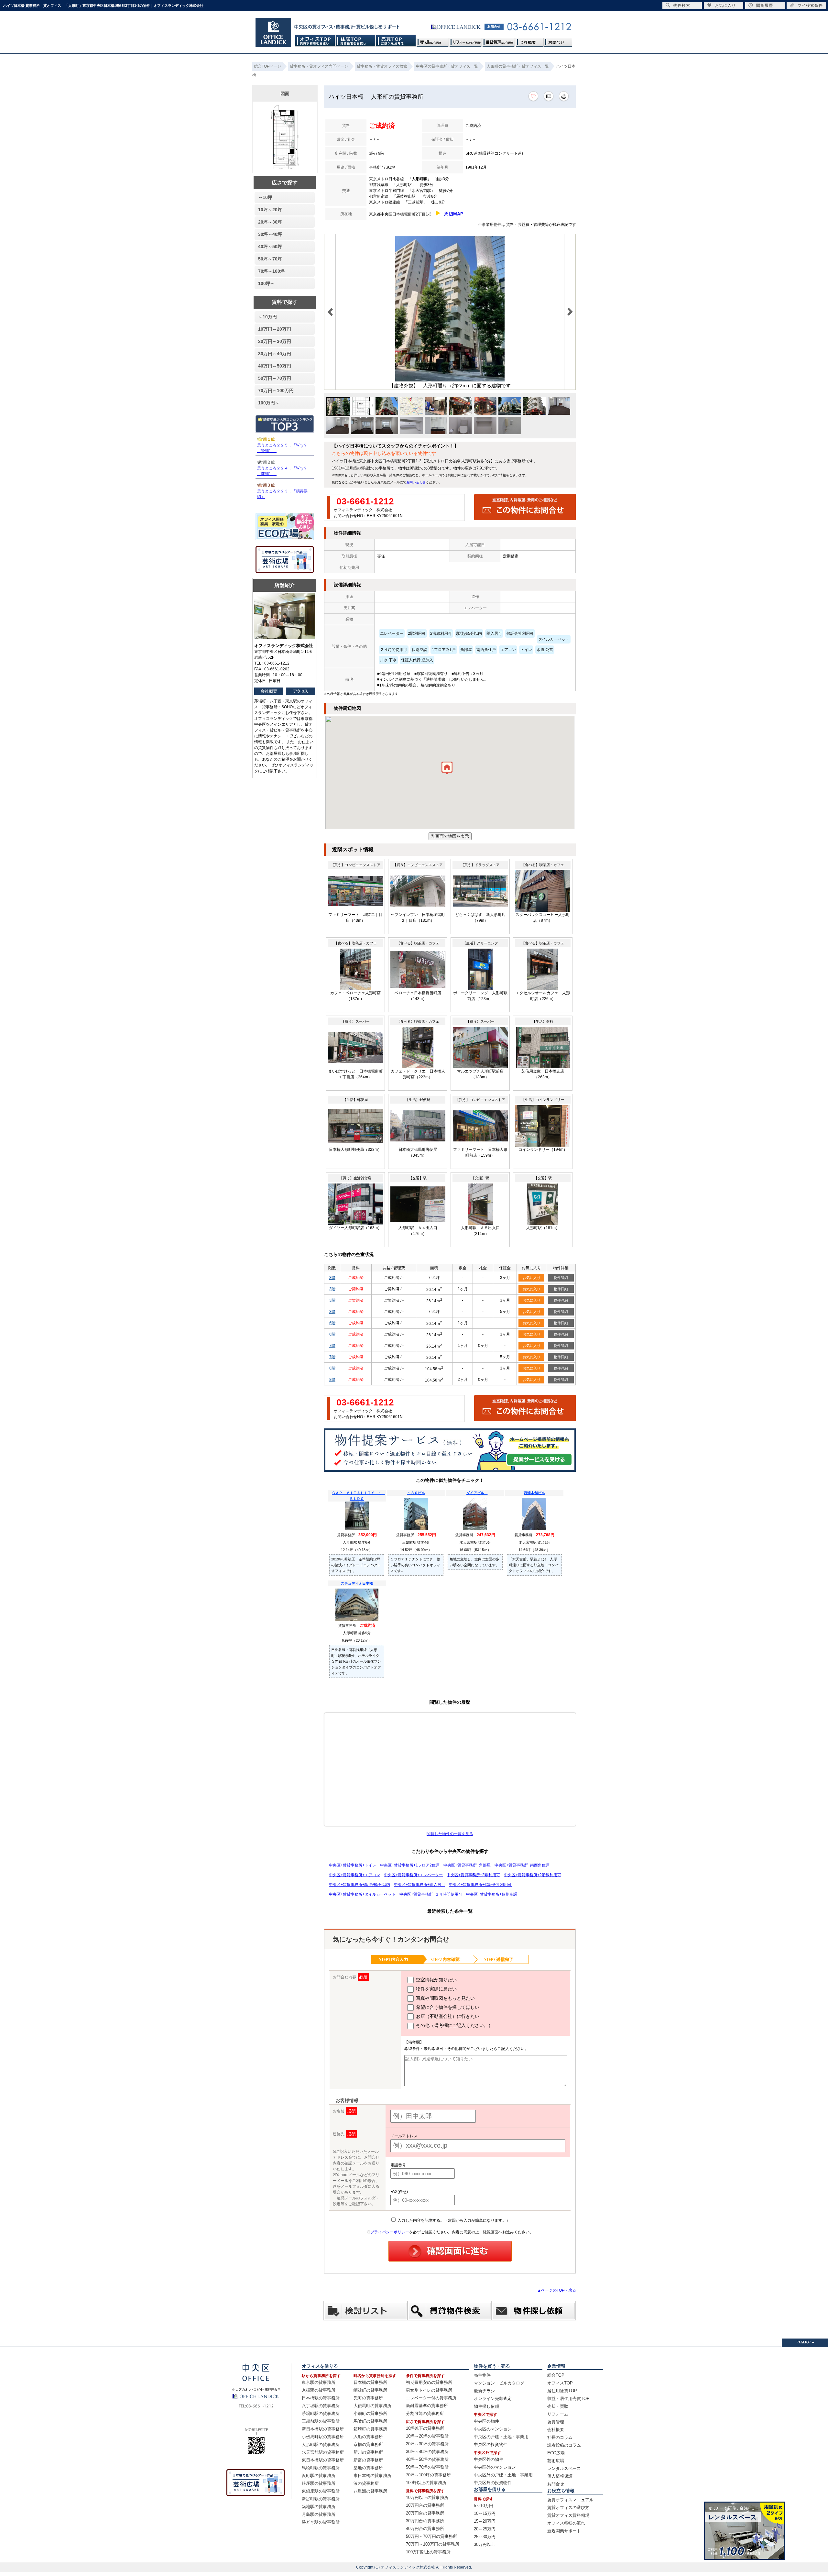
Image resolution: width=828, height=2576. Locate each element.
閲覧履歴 (765, 6)
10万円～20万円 (275, 329)
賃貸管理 (556, 2422)
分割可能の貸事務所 (425, 2413)
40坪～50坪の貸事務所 (427, 2459)
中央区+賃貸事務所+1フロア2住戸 (410, 1865)
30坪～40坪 (270, 234)
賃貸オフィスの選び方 (568, 2508)
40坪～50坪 (270, 247)
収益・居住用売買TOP (568, 2399)
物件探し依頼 (486, 2406)
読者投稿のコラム (564, 2445)
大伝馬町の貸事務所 (372, 2406)
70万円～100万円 (276, 391)
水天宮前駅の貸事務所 (323, 2452)
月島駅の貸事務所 (319, 2514)
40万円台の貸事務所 (425, 2529)
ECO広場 (556, 2453)
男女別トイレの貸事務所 (429, 2390)
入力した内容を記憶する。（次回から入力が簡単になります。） (453, 2220)
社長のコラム (560, 2437)
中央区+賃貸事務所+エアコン (354, 1875)
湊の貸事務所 (366, 2483)
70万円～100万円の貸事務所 (433, 2544)
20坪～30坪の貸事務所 (427, 2444)
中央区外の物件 (489, 2459)
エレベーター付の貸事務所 (431, 2398)
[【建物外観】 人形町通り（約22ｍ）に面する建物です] (450, 380)
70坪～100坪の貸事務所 (428, 2475)
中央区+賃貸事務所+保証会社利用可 (480, 1885)
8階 (332, 1368)
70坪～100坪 (271, 271)
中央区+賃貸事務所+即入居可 (419, 1885)
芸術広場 (556, 2461)
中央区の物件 (486, 2421)
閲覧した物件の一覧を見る (450, 1834)
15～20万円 (485, 2521)
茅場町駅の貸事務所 (321, 2413)
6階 (332, 1323)
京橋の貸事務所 (368, 2444)
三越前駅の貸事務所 (321, 2421)
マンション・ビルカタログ (499, 2383)
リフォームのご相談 (466, 41)
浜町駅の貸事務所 (319, 2476)
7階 (332, 1346)
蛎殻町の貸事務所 (370, 2390)
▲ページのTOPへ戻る (557, 2290)
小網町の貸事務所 (370, 2413)
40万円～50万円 (275, 366)
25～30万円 (485, 2537)
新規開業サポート (564, 2531)
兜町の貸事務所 (368, 2398)
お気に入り (532, 1278)
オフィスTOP (315, 41)
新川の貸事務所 (368, 2452)
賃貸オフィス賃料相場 (568, 2515)
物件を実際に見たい (436, 1989)
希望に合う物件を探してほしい (447, 2007)
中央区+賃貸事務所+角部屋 (467, 1865)
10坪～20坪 (270, 210)
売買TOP (396, 41)
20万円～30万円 (275, 341)
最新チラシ (484, 2391)
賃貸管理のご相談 (499, 41)
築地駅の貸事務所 (319, 2507)
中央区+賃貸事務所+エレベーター (413, 1875)
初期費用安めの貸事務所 (429, 2382)
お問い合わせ (416, 482)
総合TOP (556, 2375)
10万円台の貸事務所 (425, 2505)
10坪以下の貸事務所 (425, 2428)
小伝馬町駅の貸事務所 (323, 2437)
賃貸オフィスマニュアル (570, 2500)
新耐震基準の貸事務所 (427, 2406)
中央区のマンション (493, 2429)
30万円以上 (485, 2544)
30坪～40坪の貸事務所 (427, 2452)
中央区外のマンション (495, 2467)
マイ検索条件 (810, 6)
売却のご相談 (433, 41)
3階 (332, 1278)
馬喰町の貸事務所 (370, 2421)
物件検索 (682, 6)
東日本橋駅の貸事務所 (323, 2460)
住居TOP (356, 41)
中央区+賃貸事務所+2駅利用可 (473, 1875)
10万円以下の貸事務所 (427, 2498)
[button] (447, 770)
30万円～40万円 (275, 354)
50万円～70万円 (275, 378)
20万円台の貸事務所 (425, 2513)
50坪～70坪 (270, 259)
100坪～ (267, 283)
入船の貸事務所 (368, 2437)
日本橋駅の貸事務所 (321, 2398)
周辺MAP (454, 214)
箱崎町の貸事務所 (370, 2429)
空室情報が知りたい (436, 1980)
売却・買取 (558, 2406)
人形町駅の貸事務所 (321, 2444)
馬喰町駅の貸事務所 (321, 2468)
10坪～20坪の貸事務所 (427, 2436)
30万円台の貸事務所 (425, 2521)
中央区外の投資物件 (493, 2483)
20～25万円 (485, 2529)
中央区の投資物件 (491, 2444)
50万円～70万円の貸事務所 (431, 2536)
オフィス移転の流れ (566, 2523)
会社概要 (529, 41)
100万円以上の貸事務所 (428, 2552)
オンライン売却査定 (493, 2399)
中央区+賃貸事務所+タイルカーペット (362, 1894)
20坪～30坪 (270, 222)
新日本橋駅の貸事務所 (323, 2429)
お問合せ (558, 41)
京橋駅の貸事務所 (319, 2390)
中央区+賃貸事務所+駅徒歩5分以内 (360, 1885)
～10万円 (267, 317)
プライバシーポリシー (390, 2232)
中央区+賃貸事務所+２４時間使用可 (431, 1894)
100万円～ (269, 403)
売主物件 (482, 2375)
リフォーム (558, 2414)
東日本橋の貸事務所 (372, 2476)
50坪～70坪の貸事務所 (427, 2467)
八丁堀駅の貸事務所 (321, 2406)
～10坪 (265, 197)
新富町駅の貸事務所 (321, 2499)
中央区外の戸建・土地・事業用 (503, 2475)
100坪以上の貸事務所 (426, 2483)
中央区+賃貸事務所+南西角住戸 (522, 1865)
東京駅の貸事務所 (319, 2382)
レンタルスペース (564, 2468)
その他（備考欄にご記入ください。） (454, 2025)
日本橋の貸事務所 (370, 2382)
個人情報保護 (560, 2476)
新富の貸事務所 (368, 2460)
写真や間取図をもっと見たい (445, 1998)
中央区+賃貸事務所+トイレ (353, 1865)
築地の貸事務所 (368, 2468)
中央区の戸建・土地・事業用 (501, 2437)
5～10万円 (484, 2506)
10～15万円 (485, 2513)
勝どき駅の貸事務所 (321, 2522)
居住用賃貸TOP (562, 2391)
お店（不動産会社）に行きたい (447, 2016)
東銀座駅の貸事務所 (321, 2491)
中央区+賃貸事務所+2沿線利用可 (533, 1875)
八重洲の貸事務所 (370, 2491)
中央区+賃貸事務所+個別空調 (492, 1894)
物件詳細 (561, 1278)
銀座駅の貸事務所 (319, 2483)
